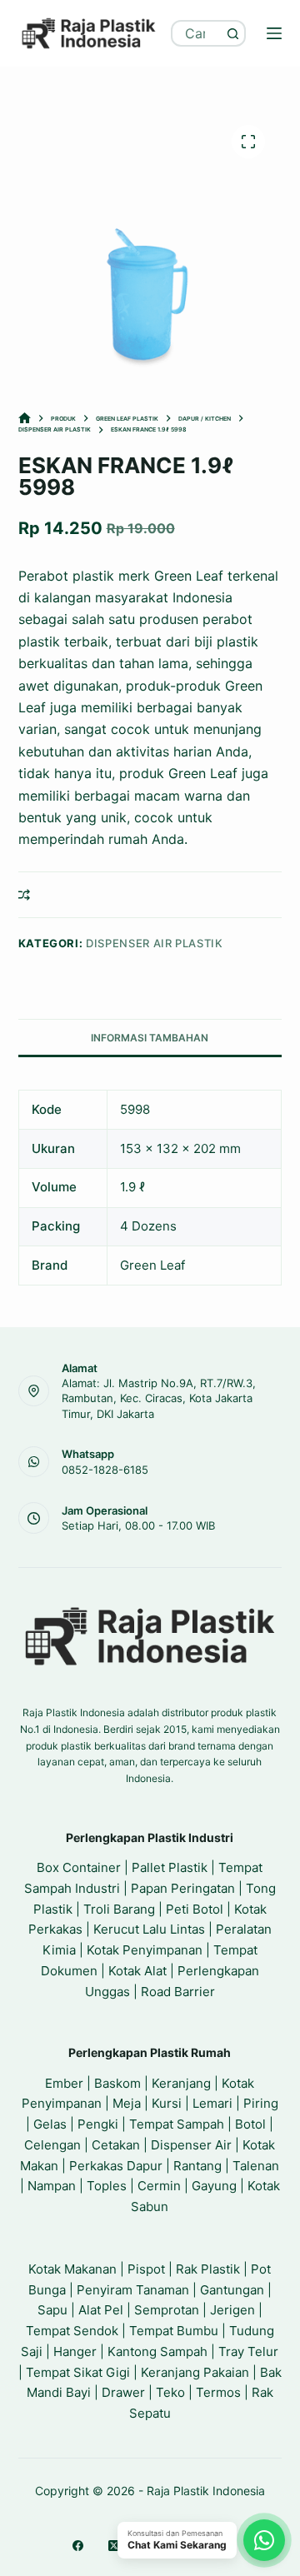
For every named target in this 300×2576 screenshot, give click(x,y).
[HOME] (25, 419)
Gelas (50, 2124)
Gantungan (232, 2290)
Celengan (52, 2145)
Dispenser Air (191, 2145)
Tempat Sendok (72, 2331)
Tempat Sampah (177, 2124)
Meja (127, 2103)
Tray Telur (248, 2351)
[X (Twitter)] (114, 2546)
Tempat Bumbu (174, 2331)
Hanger (75, 2351)
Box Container (79, 1867)
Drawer (123, 2392)
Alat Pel (101, 2310)
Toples (107, 2186)
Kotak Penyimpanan (145, 1950)
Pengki (98, 2124)
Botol (250, 2124)
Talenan (256, 2166)
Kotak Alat (137, 1971)
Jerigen (232, 2310)
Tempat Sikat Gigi (78, 2372)
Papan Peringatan (183, 1888)
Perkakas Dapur (116, 2166)
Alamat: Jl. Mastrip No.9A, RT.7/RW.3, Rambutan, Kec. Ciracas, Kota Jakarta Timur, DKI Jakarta (159, 1398)
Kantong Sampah (157, 2351)
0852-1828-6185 (105, 1470)
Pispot (146, 2269)
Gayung (214, 2186)
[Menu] (274, 33)
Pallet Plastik (170, 1867)
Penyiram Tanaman (133, 2290)
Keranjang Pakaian (195, 2372)
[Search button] (232, 33)
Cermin (159, 2186)
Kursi (167, 2103)
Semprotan (167, 2310)
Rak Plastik (208, 2269)
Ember (64, 2083)
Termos (218, 2392)
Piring (261, 2103)
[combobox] (197, 33)
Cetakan (116, 2145)
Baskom (117, 2083)
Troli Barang (119, 1909)
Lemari (212, 2103)
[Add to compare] (24, 895)
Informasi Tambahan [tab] (150, 1038)
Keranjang (181, 2083)
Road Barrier (178, 1992)
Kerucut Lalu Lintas (149, 1929)
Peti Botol (195, 1909)
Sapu (52, 2310)
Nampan (52, 2186)
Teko (170, 2392)
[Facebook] (78, 2546)
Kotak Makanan (72, 2269)
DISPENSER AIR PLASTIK (155, 943)
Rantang (197, 2166)
